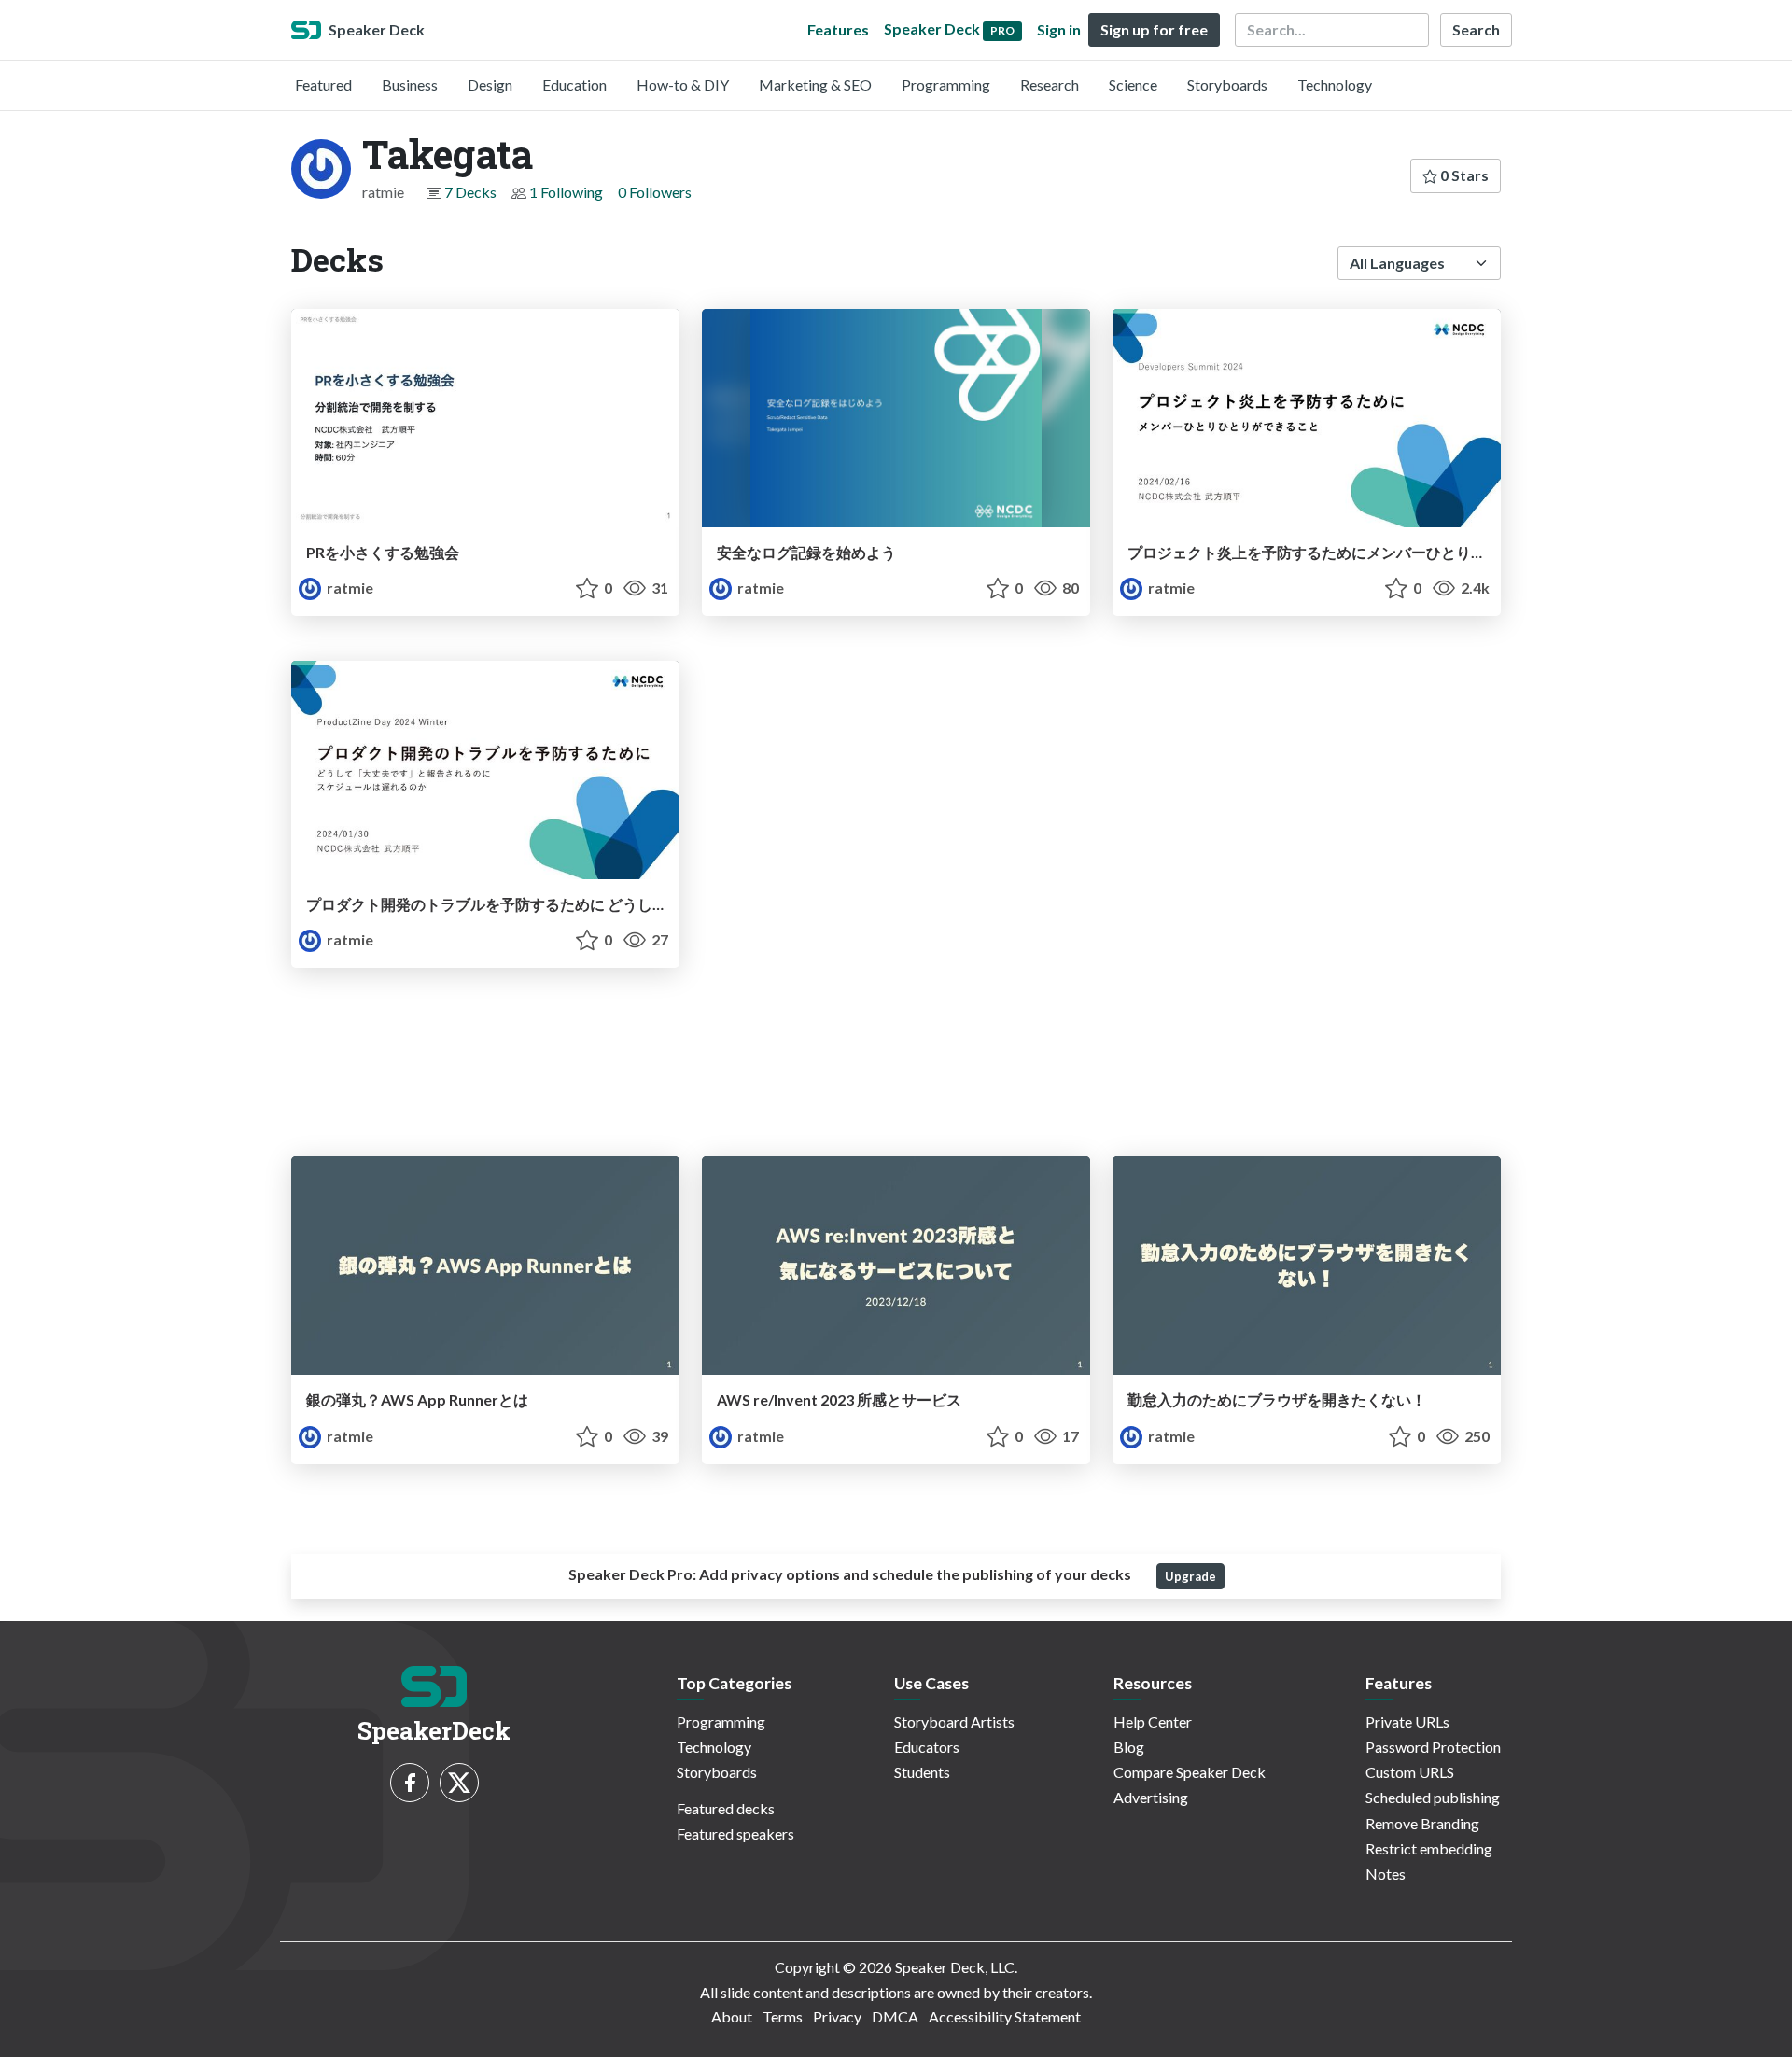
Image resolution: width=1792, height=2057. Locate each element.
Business (410, 84)
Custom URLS (1410, 1772)
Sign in (1059, 29)
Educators (927, 1747)
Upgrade (1190, 1576)
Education (574, 84)
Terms (783, 2016)
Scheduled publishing (1433, 1797)
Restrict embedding (1429, 1848)
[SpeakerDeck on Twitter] (459, 1783)
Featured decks (726, 1808)
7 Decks (470, 192)
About (732, 2016)
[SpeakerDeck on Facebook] (410, 1783)
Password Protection (1433, 1747)
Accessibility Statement (1005, 2016)
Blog (1129, 1747)
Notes (1386, 1874)
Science (1133, 84)
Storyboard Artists (954, 1721)
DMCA (895, 2016)
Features (838, 29)
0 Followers (655, 192)
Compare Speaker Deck (1190, 1772)
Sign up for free (1154, 29)
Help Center (1153, 1721)
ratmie (349, 588)
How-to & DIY (683, 84)
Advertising (1151, 1797)
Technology (1335, 84)
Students (922, 1772)
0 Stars (1463, 175)
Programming (946, 84)
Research (1050, 84)
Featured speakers (735, 1833)
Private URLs (1407, 1721)
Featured (323, 84)
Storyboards (1227, 84)
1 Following (566, 192)
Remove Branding (1422, 1823)
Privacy (837, 2016)
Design (490, 84)
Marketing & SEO (815, 84)
